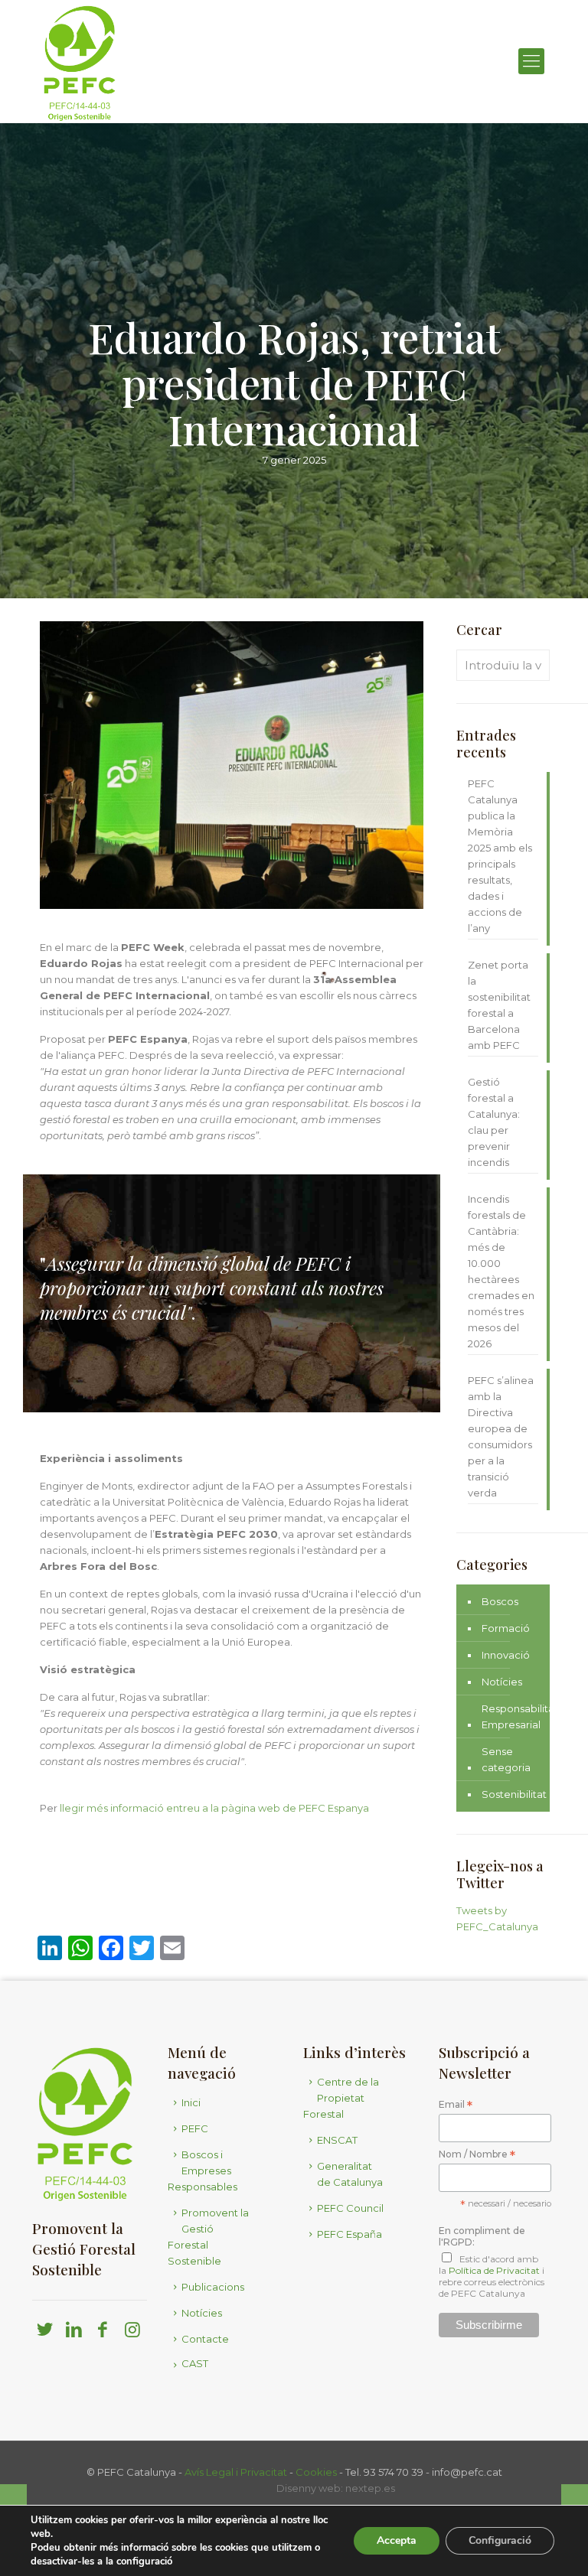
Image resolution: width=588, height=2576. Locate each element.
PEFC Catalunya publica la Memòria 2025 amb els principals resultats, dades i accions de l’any (500, 856)
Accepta (397, 2540)
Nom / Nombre (477, 2155)
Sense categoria (506, 1759)
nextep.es (370, 2488)
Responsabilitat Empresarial (520, 1716)
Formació (506, 1628)
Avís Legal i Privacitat (236, 2472)
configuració (144, 2561)
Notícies (502, 1682)
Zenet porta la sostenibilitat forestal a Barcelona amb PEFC (499, 1005)
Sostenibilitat (514, 1794)
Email (456, 2105)
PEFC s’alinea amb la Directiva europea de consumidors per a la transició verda (501, 1436)
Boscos (500, 1601)
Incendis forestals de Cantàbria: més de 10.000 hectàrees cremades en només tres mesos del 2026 (501, 1271)
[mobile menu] (531, 61)
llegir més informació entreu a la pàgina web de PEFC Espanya (213, 1808)
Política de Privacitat (494, 2270)
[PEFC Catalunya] (79, 61)
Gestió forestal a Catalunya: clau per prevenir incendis (494, 1122)
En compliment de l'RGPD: (482, 2236)
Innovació (506, 1655)
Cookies (316, 2472)
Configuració (500, 2540)
